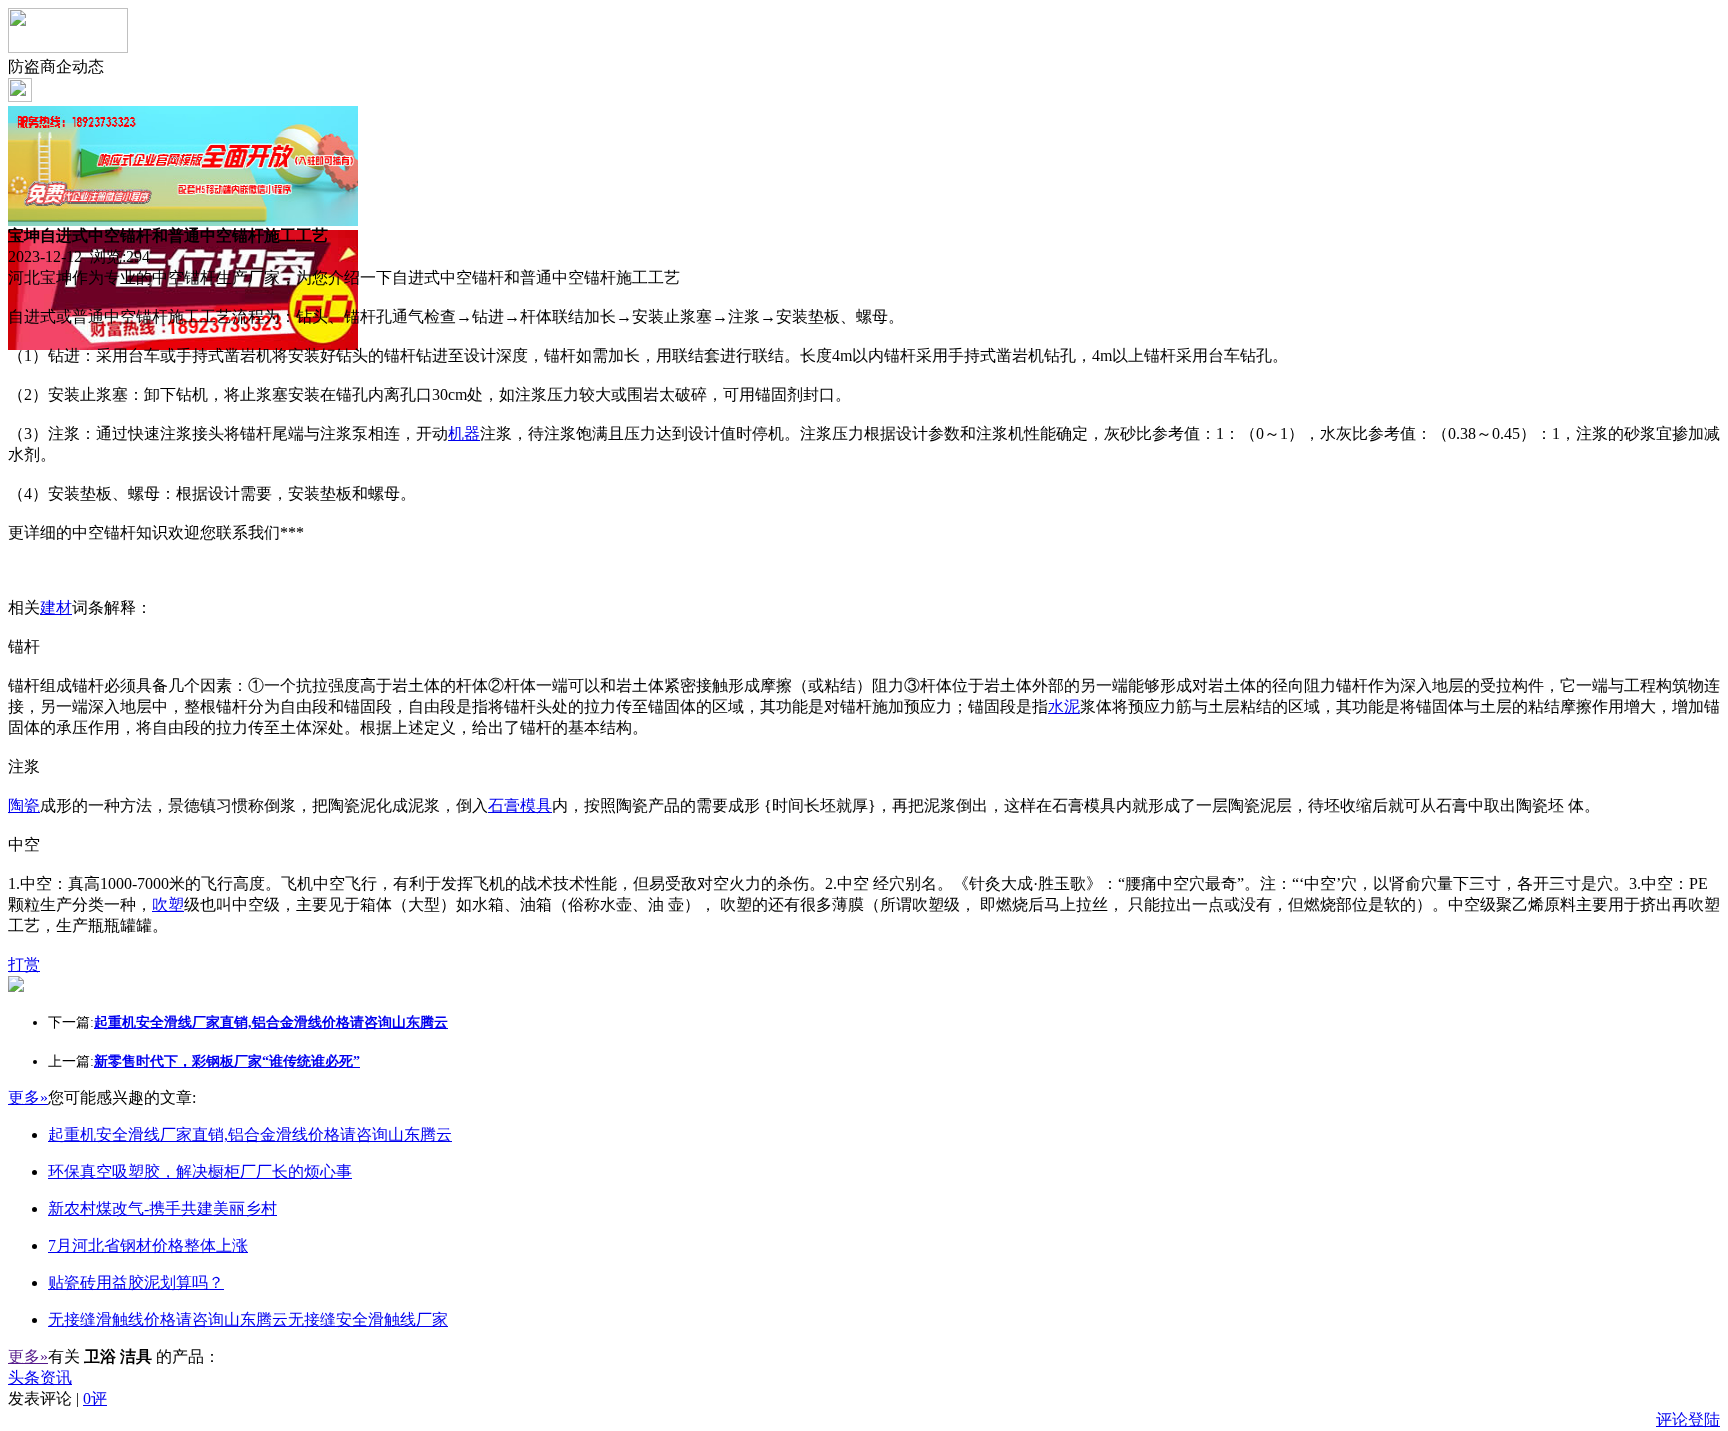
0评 (95, 1398)
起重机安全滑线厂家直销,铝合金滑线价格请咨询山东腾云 (250, 1134)
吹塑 (168, 904)
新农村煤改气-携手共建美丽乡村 (162, 1208)
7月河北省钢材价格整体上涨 (148, 1245)
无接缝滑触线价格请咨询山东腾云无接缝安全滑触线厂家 (248, 1319)
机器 (464, 433)
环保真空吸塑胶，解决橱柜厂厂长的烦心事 (200, 1171)
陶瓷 (24, 805)
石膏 (504, 805)
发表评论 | (57, 1398)
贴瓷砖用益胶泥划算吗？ (136, 1282)
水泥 (1064, 706)
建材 (56, 607)
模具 (536, 805)
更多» (28, 1097)
